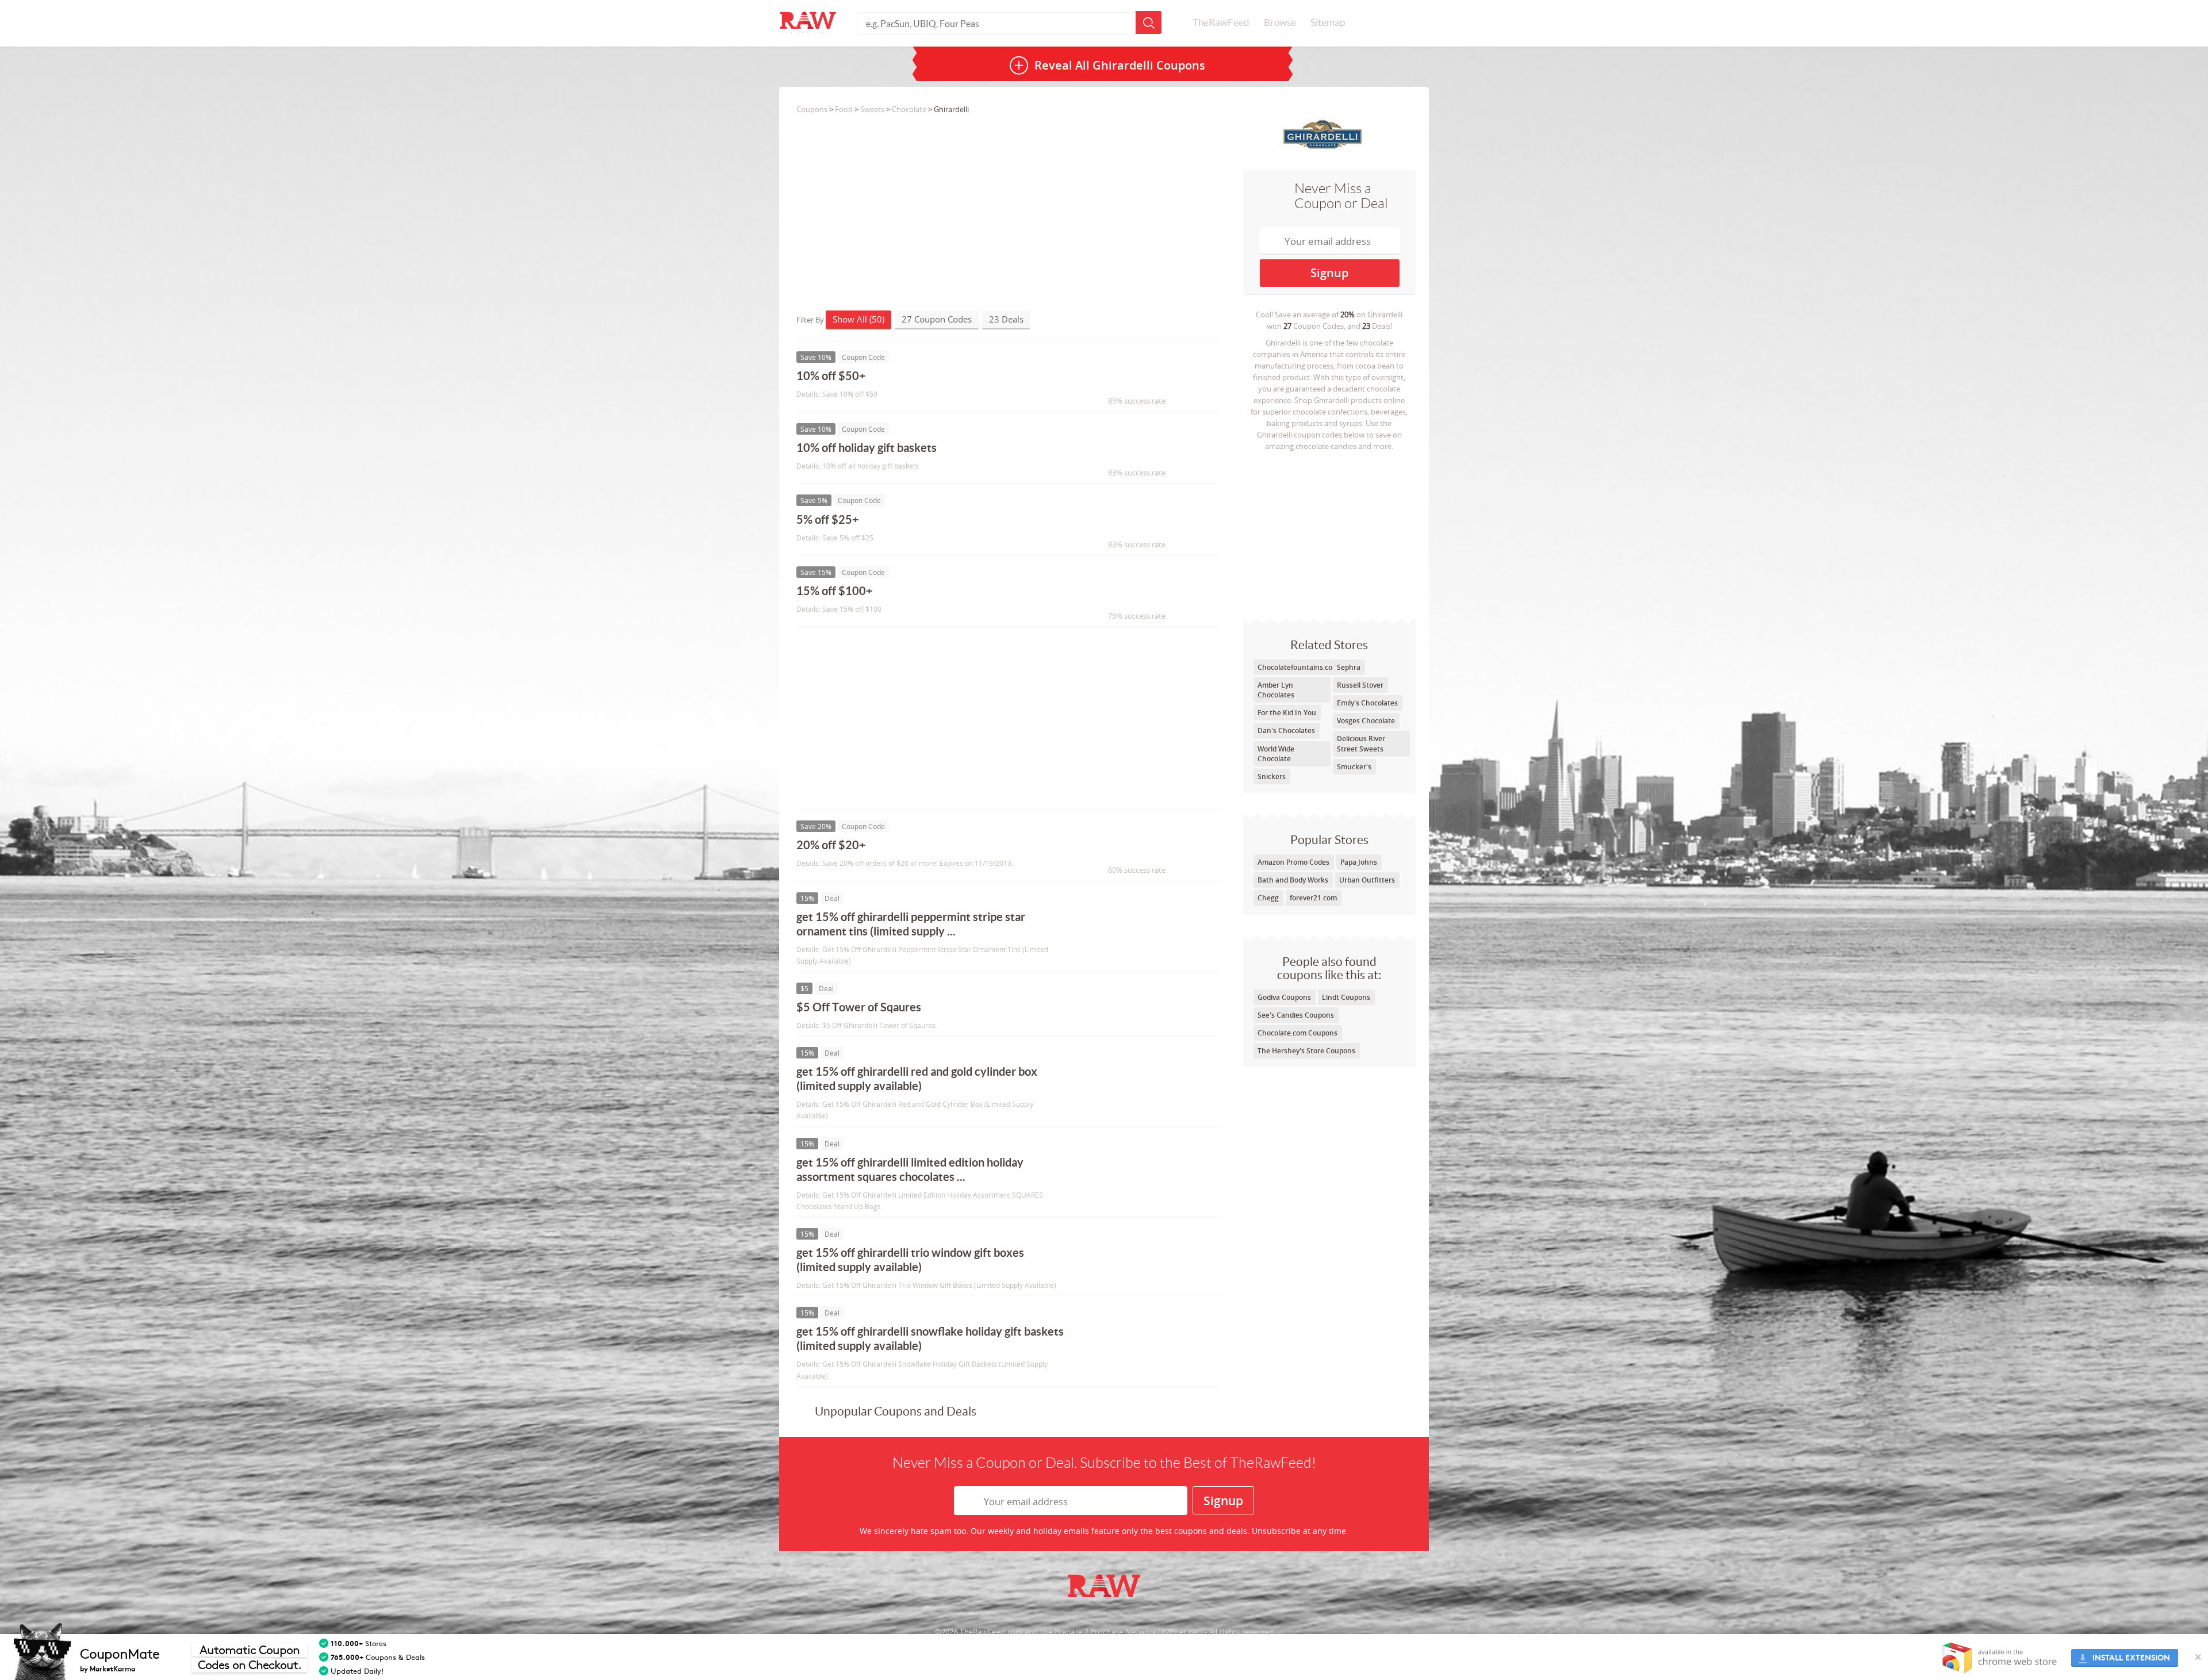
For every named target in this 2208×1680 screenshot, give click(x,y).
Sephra (1349, 667)
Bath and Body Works (1293, 880)
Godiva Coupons (1284, 997)
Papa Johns (1359, 862)
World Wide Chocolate (1276, 754)
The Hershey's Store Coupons (1306, 1051)
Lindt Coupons (1346, 997)
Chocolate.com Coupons (1297, 1033)
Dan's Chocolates (1286, 730)
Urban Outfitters (1367, 880)
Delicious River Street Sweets (1361, 743)
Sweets (872, 109)
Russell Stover (1360, 685)
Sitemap (1328, 22)
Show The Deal (1120, 922)
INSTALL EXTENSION (2131, 1658)
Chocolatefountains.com (1298, 667)
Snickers (1272, 776)
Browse (1280, 22)
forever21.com (1313, 898)
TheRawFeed (1221, 22)
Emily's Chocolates (1367, 703)
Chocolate (909, 109)
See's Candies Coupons (1296, 1015)
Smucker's (1354, 767)
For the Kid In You (1287, 713)
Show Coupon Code (1130, 381)
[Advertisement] (1329, 532)
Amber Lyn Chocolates (1276, 690)
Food (844, 109)
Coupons (812, 109)
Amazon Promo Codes (1293, 862)
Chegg (1268, 898)
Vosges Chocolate (1366, 721)
